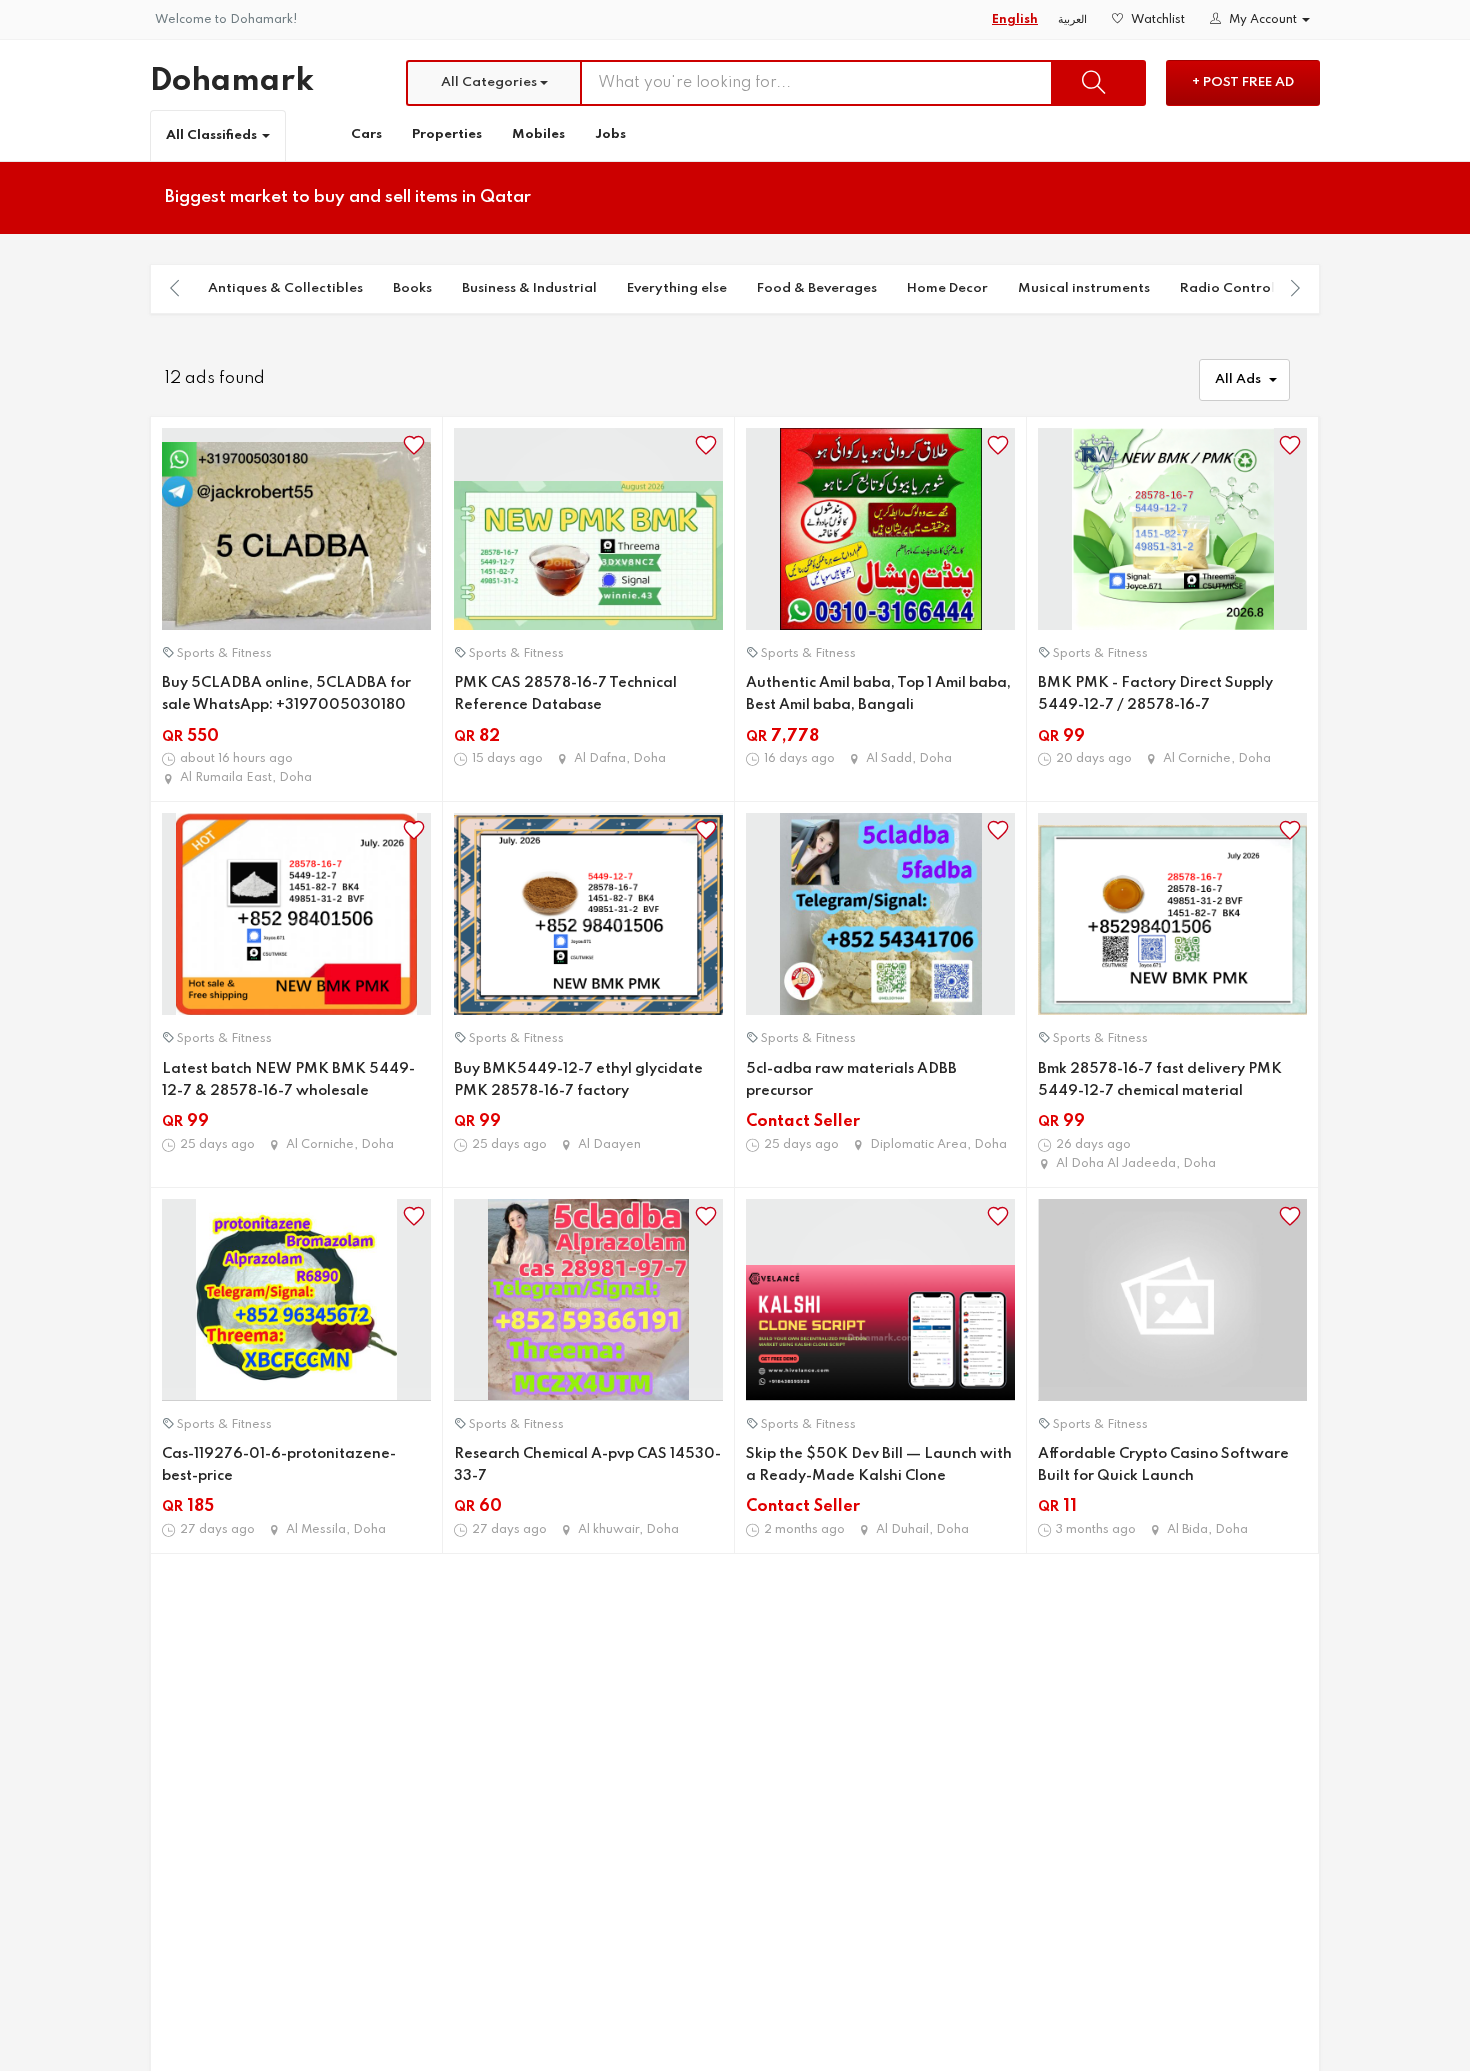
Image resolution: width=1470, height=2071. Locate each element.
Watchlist (1156, 20)
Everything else (677, 288)
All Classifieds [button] (213, 135)
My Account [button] (1263, 20)
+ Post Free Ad (1243, 82)
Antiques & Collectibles (285, 288)
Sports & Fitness (224, 654)
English (1015, 20)
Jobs (610, 134)
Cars (366, 134)
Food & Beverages (817, 288)
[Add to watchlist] (414, 445)
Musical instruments (1084, 288)
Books (412, 288)
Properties (447, 134)
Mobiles (538, 134)
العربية (1072, 20)
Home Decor (947, 288)
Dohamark (232, 81)
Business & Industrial (529, 288)
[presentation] (175, 288)
